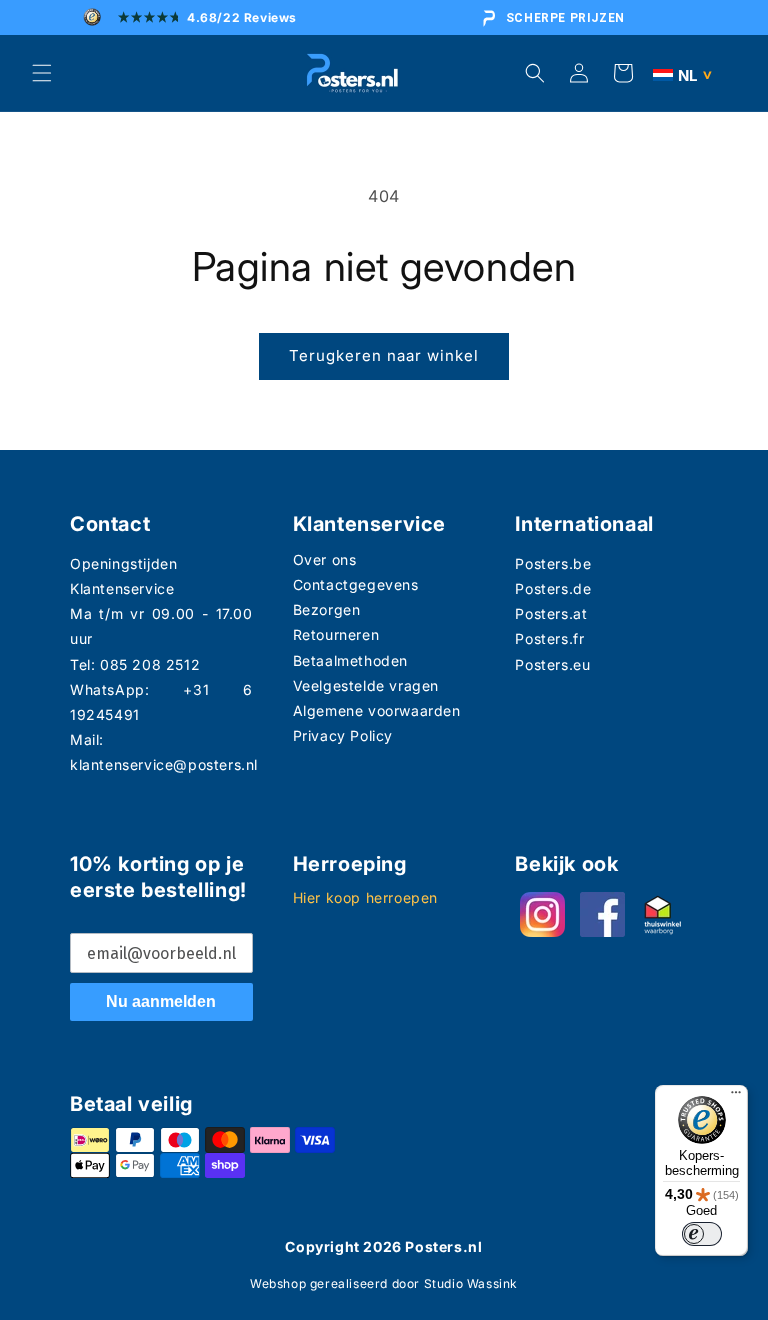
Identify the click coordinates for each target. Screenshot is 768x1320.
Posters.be (553, 563)
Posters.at (551, 613)
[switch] (702, 1234)
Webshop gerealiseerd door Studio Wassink (384, 1283)
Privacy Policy (343, 735)
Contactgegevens (356, 584)
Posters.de (553, 588)
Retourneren (336, 634)
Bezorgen (327, 609)
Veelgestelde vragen (366, 685)
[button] (42, 73)
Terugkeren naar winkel (384, 355)
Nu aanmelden (161, 1001)
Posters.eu (552, 664)
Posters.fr (549, 638)
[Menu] (736, 1097)
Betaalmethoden (350, 660)
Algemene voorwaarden (377, 710)
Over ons (325, 559)
